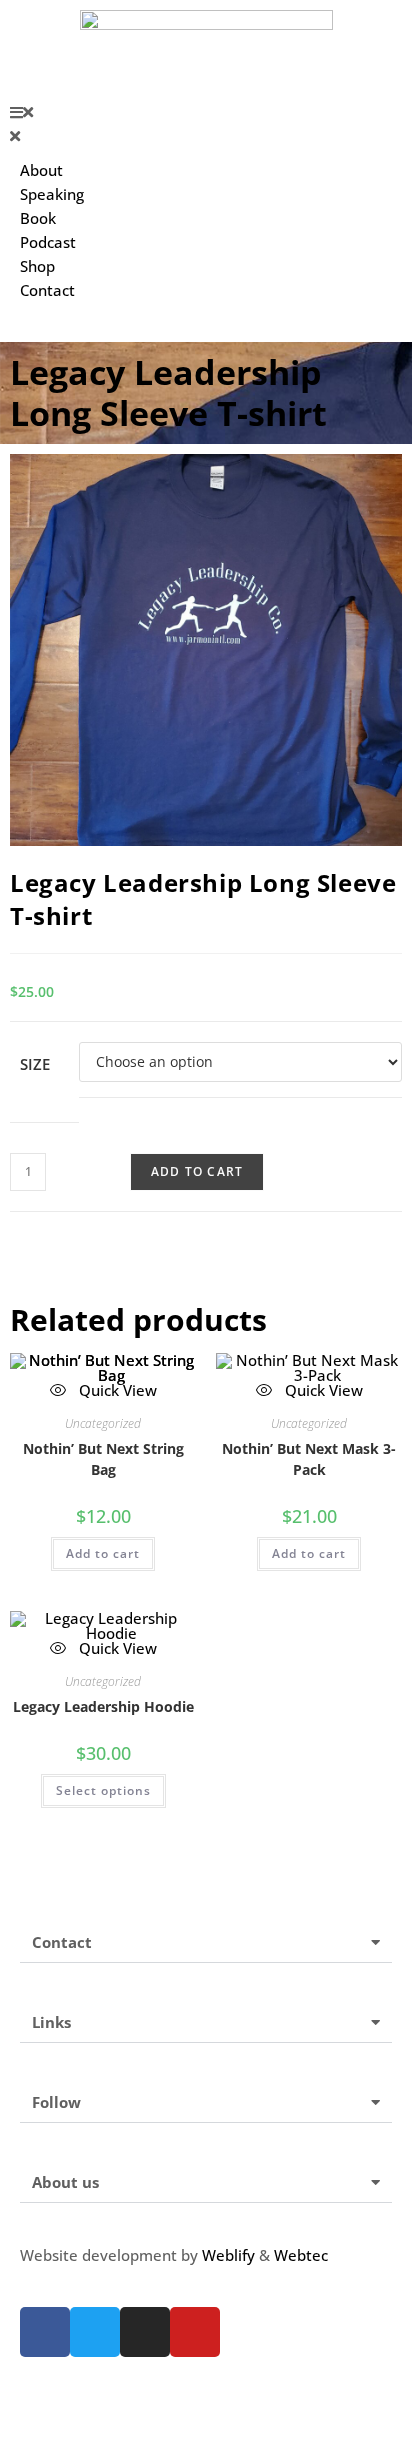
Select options (103, 1790)
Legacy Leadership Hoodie (103, 1706)
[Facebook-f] (45, 2332)
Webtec (301, 2255)
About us (65, 2182)
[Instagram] (145, 2332)
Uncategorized (103, 1423)
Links (51, 2022)
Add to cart (197, 1171)
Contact (62, 1942)
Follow (56, 2102)
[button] (206, 112)
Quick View (322, 1390)
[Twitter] (95, 2332)
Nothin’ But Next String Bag (103, 1459)
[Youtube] (195, 2332)
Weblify (228, 2255)
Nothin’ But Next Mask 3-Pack (309, 1459)
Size (35, 1064)
